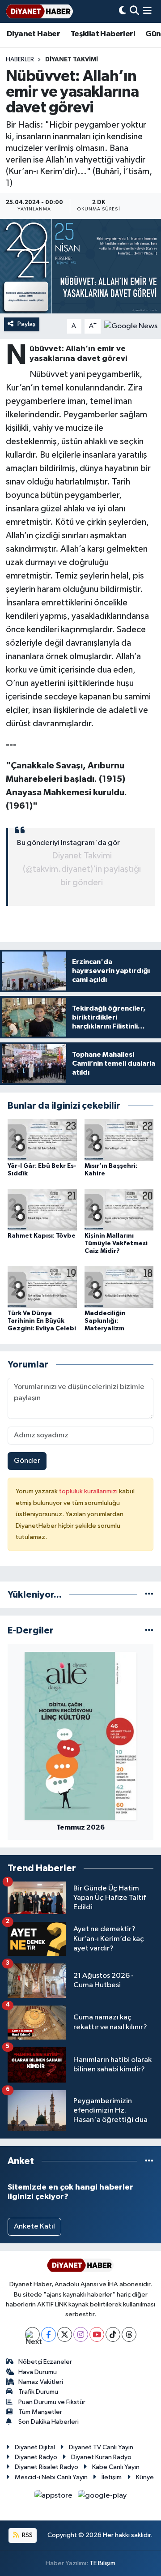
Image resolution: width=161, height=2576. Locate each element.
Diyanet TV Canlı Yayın (101, 2447)
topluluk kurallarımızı (89, 1491)
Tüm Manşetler (40, 2412)
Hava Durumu (38, 2372)
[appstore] (54, 2497)
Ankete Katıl (34, 2227)
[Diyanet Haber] (39, 11)
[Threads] (129, 2334)
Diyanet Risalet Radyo (47, 2467)
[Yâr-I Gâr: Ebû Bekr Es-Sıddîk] (42, 1140)
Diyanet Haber (33, 34)
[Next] (32, 2334)
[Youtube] (97, 2334)
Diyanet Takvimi (72, 60)
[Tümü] (149, 1595)
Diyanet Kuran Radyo (101, 2457)
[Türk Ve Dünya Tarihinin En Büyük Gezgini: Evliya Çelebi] (42, 1287)
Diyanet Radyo (36, 2457)
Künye (145, 2477)
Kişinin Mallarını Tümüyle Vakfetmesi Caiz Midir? (116, 1243)
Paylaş (27, 324)
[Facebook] (49, 2334)
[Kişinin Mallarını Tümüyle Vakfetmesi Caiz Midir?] (119, 1210)
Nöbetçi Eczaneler (45, 2362)
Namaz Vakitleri (41, 2382)
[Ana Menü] (147, 11)
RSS (27, 2535)
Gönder (27, 1461)
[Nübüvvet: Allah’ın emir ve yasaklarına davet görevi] (80, 266)
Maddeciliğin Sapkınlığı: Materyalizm (105, 1321)
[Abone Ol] (131, 326)
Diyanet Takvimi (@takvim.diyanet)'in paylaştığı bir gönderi (82, 869)
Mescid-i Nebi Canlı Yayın (51, 2477)
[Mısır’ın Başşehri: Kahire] (119, 1140)
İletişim (112, 2477)
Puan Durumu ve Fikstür (52, 2402)
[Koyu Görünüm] (123, 11)
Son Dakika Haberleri (49, 2422)
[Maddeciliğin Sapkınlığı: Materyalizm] (119, 1287)
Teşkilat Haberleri (103, 34)
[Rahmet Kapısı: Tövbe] (42, 1210)
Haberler (20, 60)
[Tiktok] (113, 2334)
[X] (65, 2334)
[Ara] (134, 11)
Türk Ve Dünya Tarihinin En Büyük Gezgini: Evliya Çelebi (42, 1321)
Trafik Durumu (38, 2392)
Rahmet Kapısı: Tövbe (42, 1236)
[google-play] (102, 2497)
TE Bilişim (102, 2563)
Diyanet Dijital (35, 2447)
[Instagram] (81, 2334)
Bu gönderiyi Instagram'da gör (68, 843)
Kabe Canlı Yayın (116, 2467)
